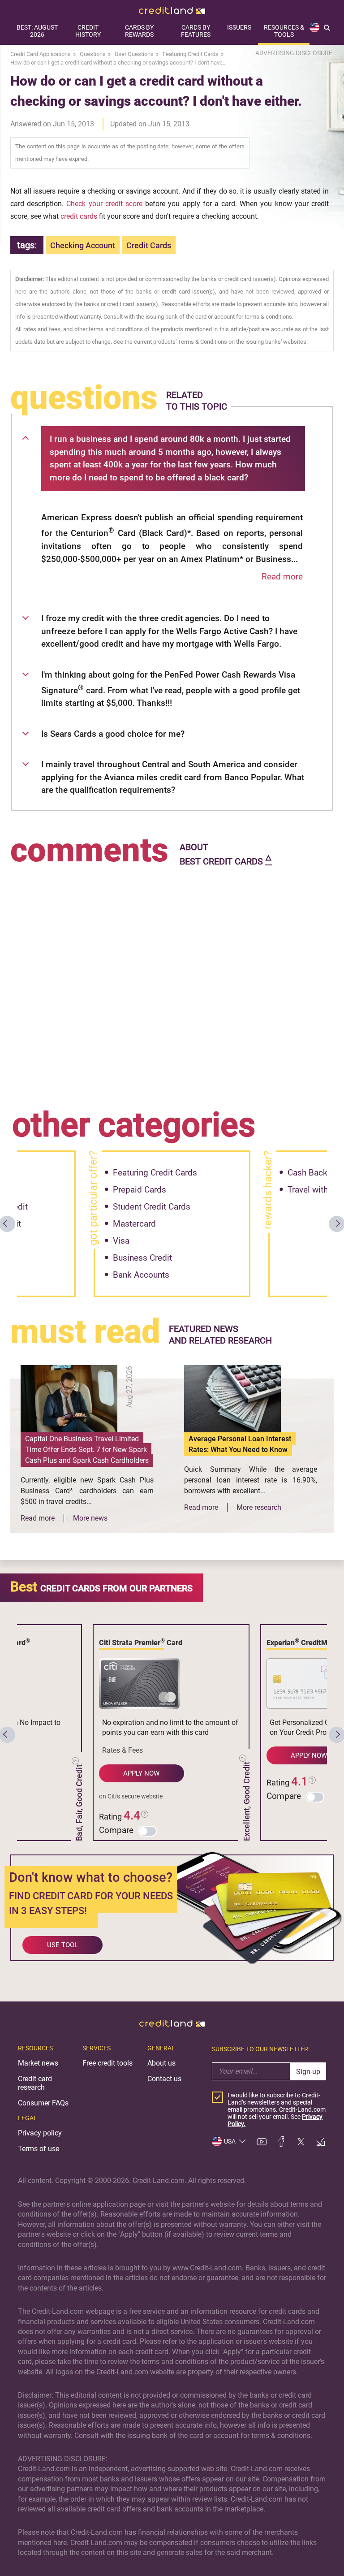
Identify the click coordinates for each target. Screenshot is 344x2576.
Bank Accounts (141, 1275)
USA (230, 2141)
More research (259, 1507)
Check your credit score (104, 204)
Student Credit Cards (152, 1207)
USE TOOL (62, 1945)
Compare (116, 1830)
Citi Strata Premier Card (141, 1642)
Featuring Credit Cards (155, 1173)
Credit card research (35, 2083)
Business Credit (142, 1258)
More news (90, 1518)
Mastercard (134, 1224)
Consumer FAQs (43, 2103)
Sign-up (308, 2072)
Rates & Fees (123, 1750)
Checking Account (83, 245)
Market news (38, 2063)
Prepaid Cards (140, 1190)
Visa (121, 1241)
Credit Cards (149, 245)
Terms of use (39, 2149)
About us (161, 2063)
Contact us (164, 2079)
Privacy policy (40, 2133)
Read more (282, 577)
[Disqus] (172, 981)
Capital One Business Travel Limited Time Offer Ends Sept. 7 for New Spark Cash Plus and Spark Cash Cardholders (87, 1450)
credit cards (79, 216)
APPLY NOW (141, 1773)
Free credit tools (107, 2063)
